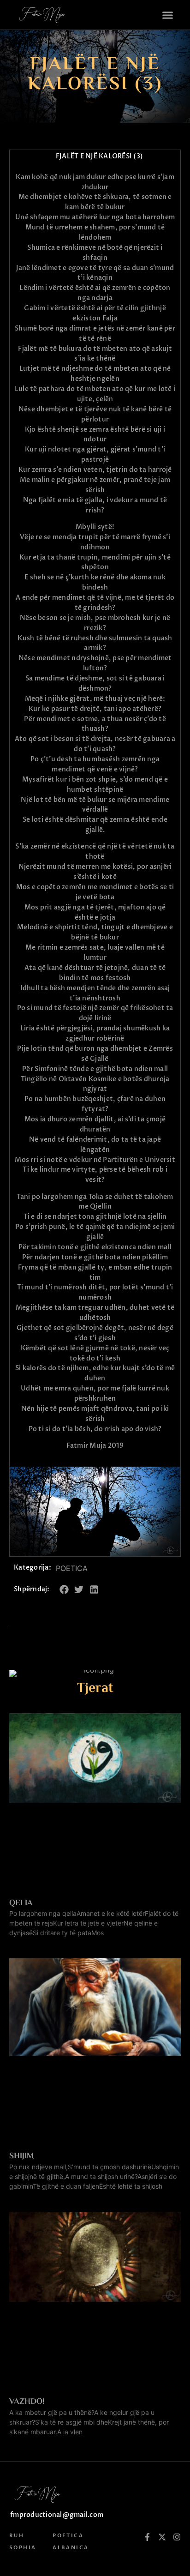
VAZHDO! (27, 2402)
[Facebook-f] (147, 2537)
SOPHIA (23, 2548)
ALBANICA (71, 2548)
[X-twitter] (162, 2537)
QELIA (21, 1903)
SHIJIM (22, 2156)
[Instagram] (177, 2537)
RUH (17, 2536)
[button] (168, 15)
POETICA (72, 1568)
